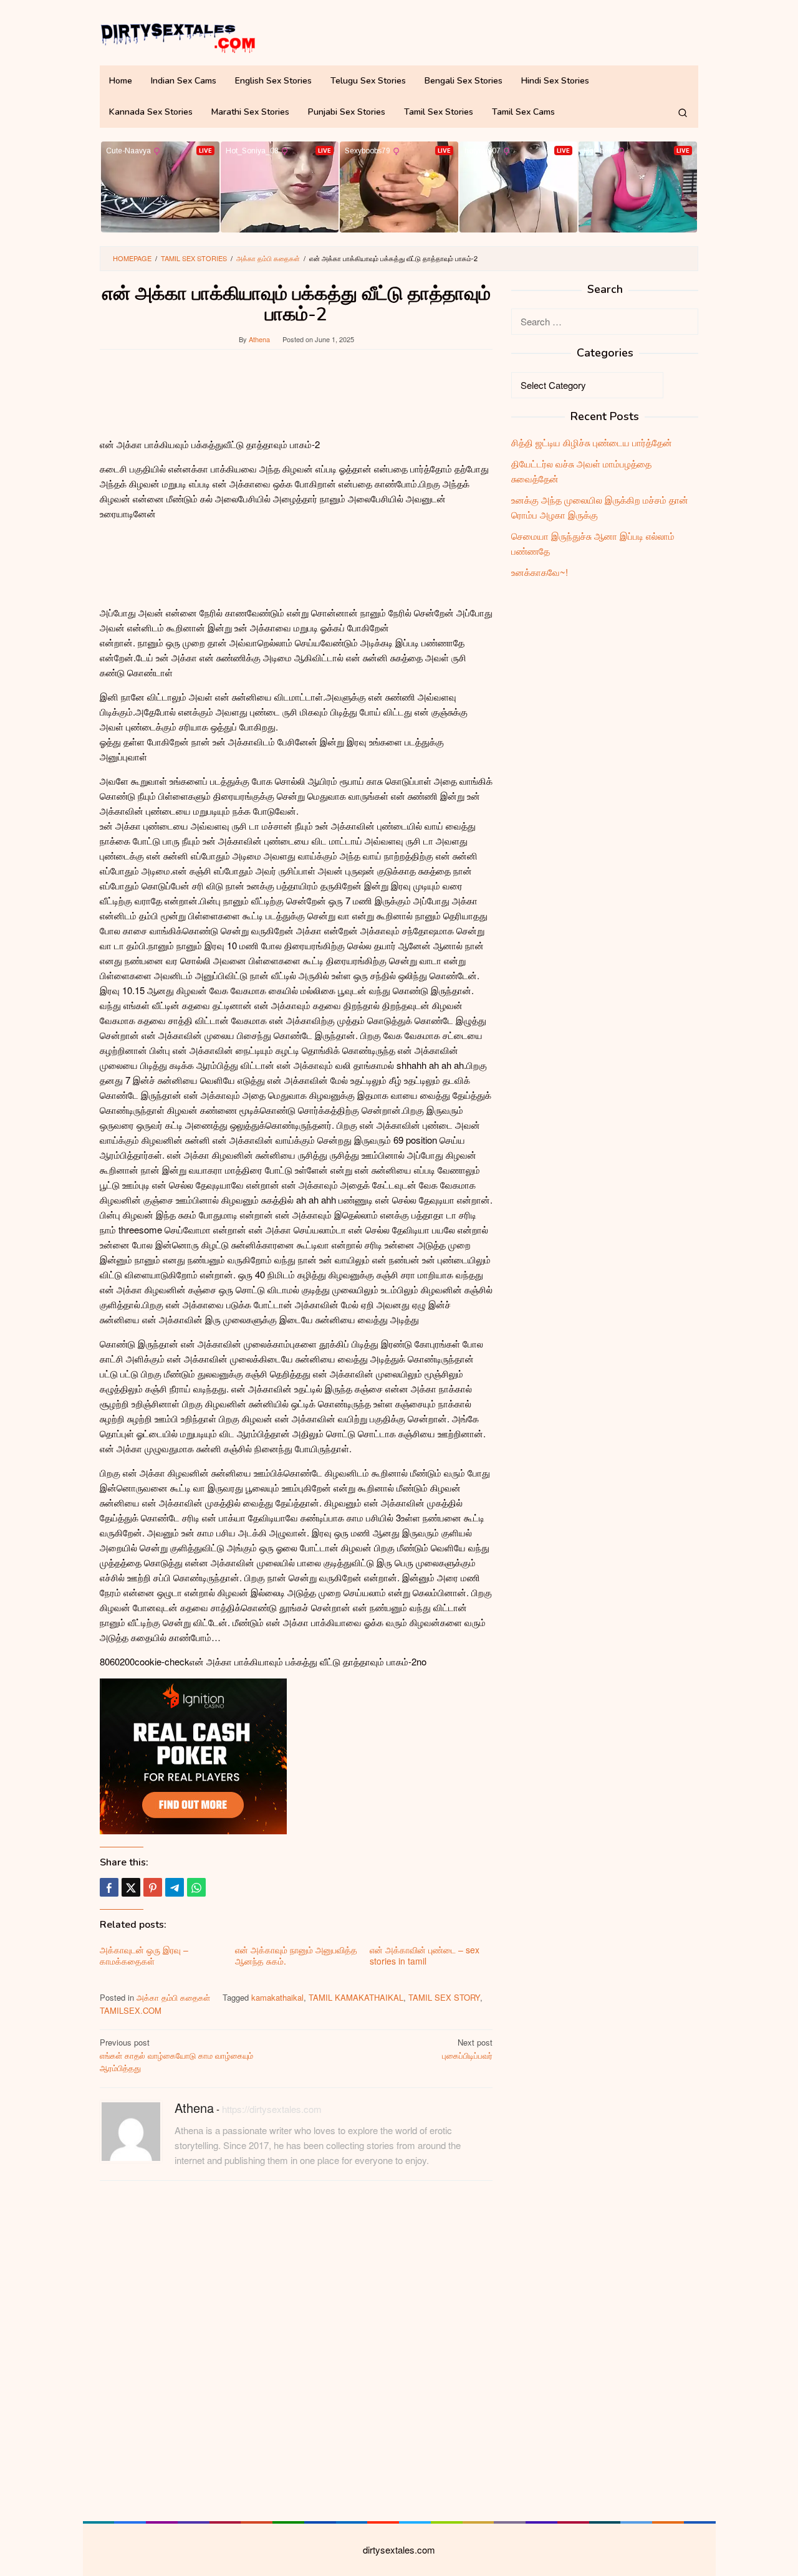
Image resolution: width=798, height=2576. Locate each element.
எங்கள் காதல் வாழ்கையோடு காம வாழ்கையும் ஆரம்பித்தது (176, 2055)
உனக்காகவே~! (540, 572)
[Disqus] (296, 2349)
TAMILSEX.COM (131, 2010)
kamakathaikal (277, 1997)
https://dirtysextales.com (272, 2109)
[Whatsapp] (196, 1887)
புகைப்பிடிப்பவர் (467, 2049)
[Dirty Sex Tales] (178, 36)
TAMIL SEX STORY (444, 1997)
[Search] (683, 112)
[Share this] (109, 1887)
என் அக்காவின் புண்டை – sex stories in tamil (425, 1955)
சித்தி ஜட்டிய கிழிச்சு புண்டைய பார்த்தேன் (592, 442)
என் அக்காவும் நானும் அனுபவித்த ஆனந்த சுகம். (296, 1955)
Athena (194, 2108)
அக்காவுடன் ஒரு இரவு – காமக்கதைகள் (144, 1955)
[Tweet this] (131, 1887)
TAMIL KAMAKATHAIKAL (356, 1997)
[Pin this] (153, 1887)
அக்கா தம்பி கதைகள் (173, 1997)
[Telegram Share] (175, 1887)
